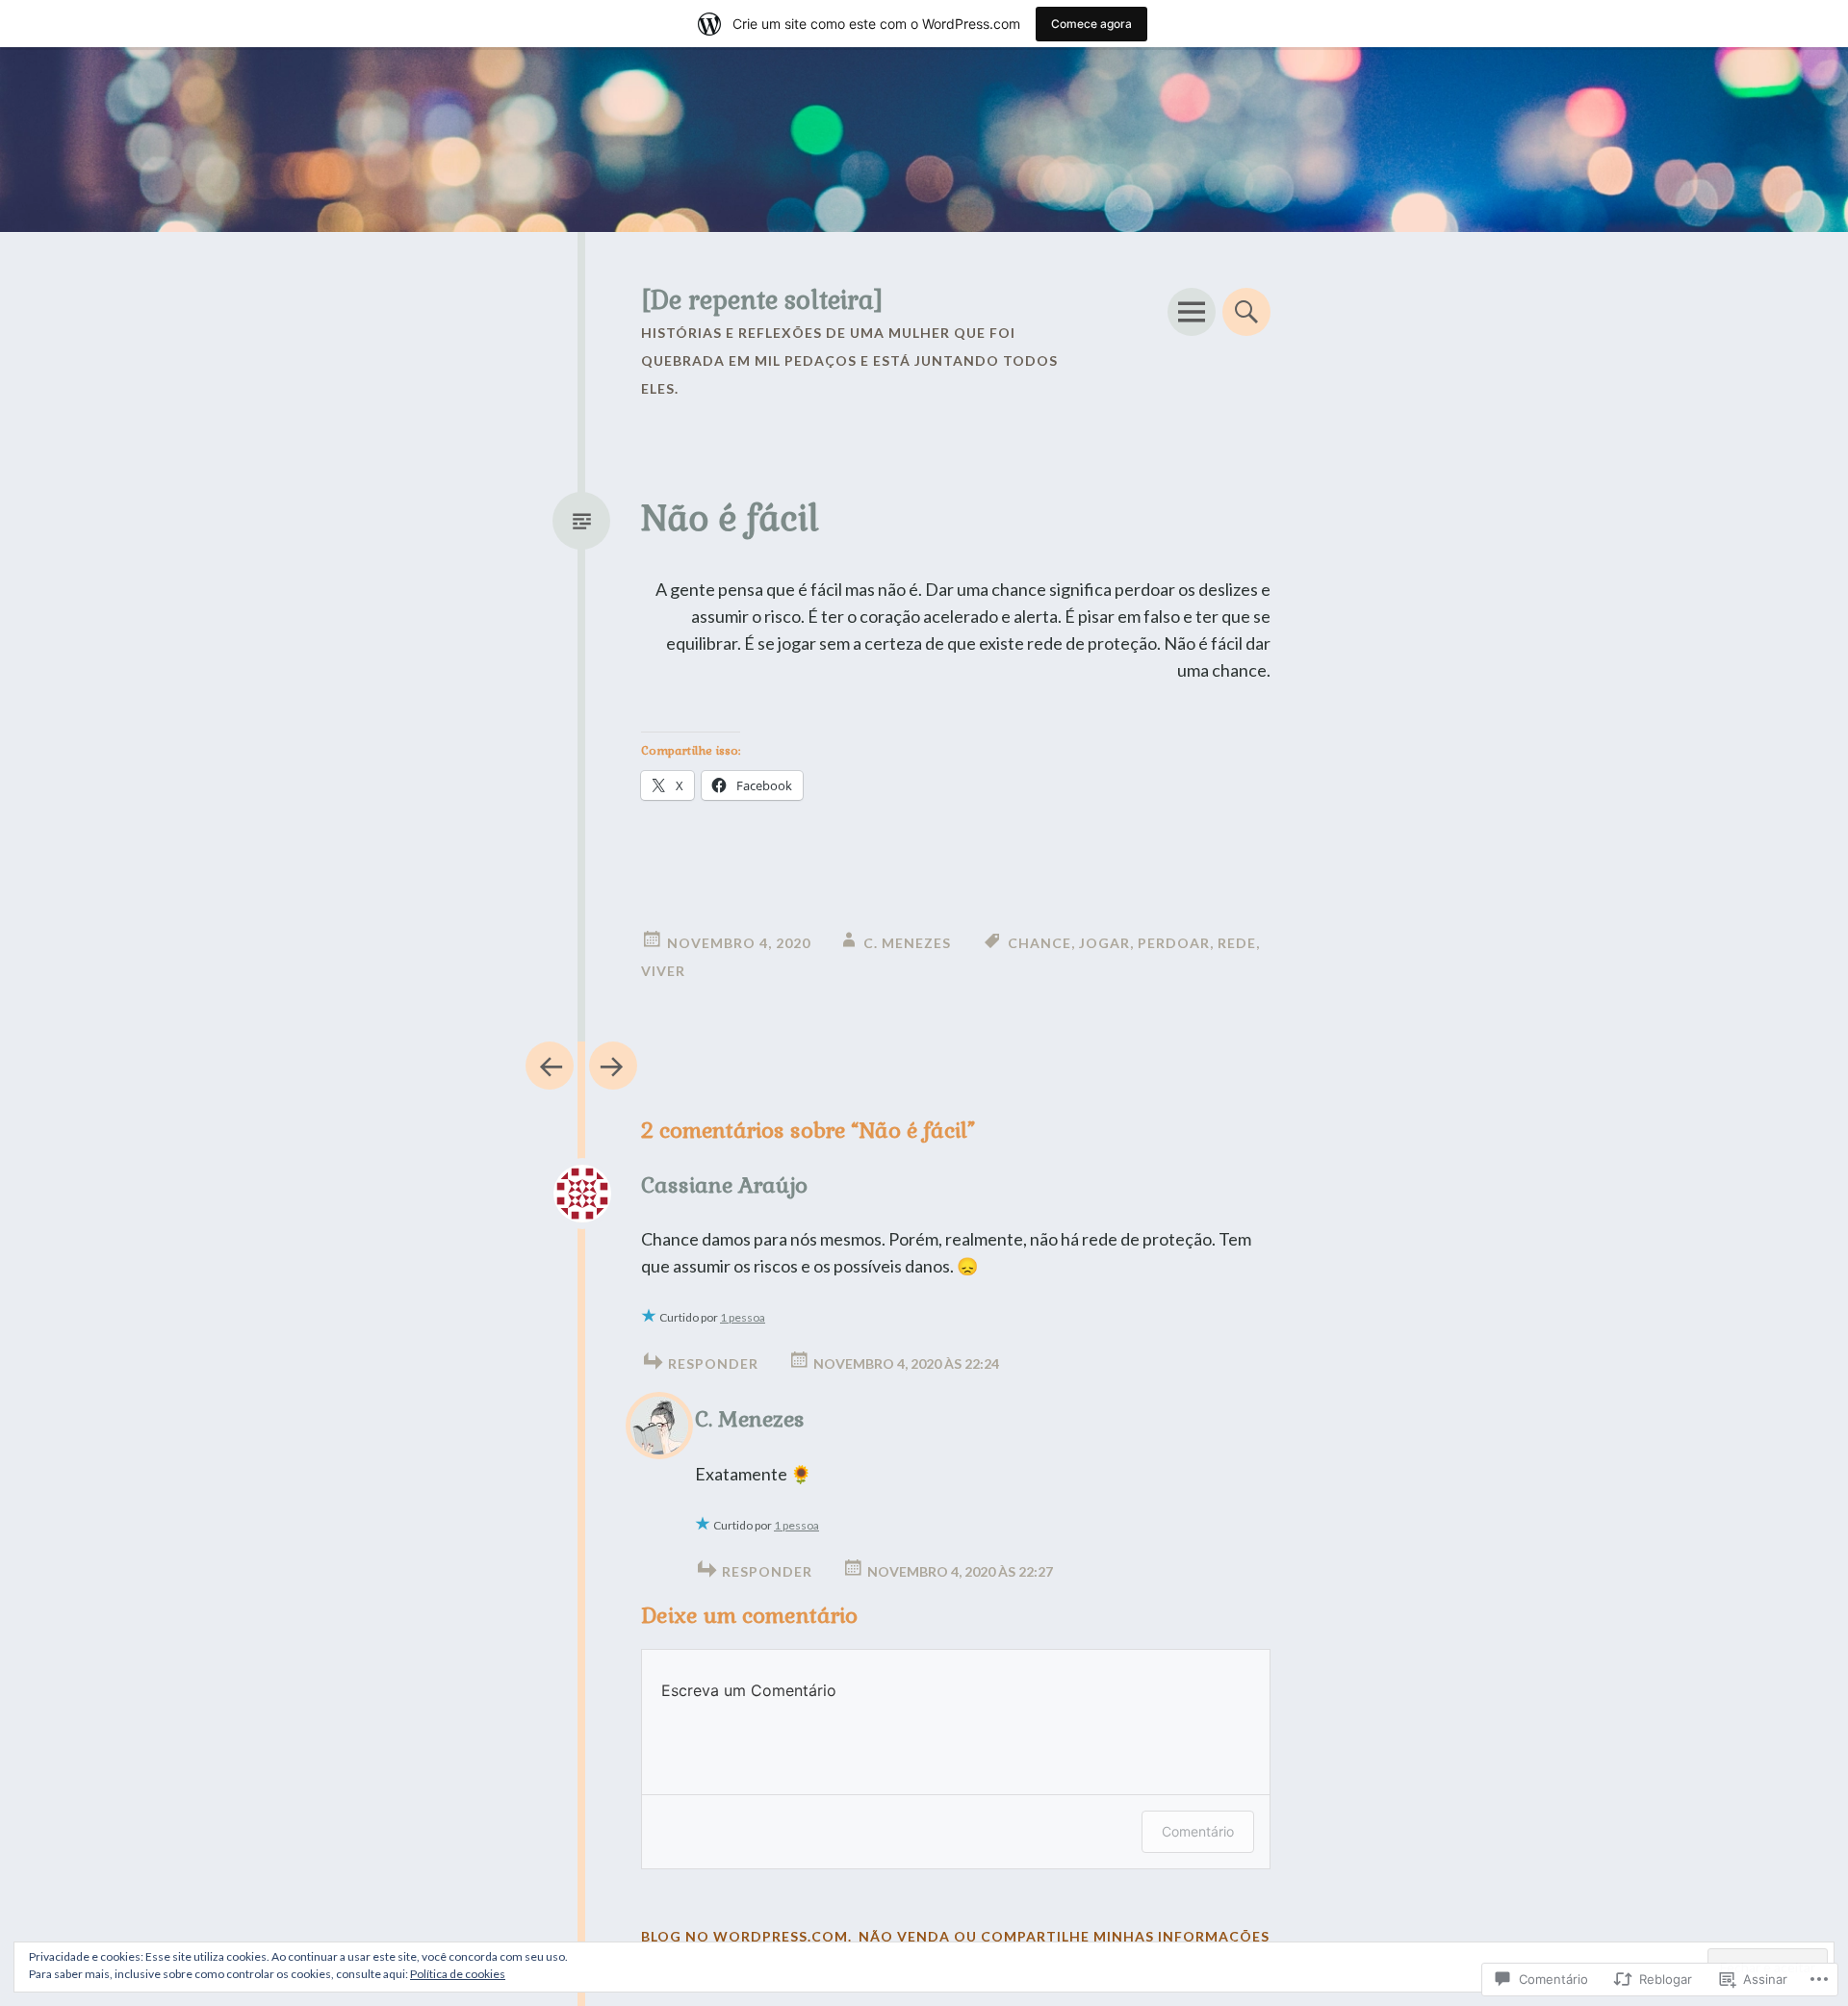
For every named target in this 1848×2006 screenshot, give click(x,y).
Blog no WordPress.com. (746, 1936)
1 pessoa (743, 1317)
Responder (713, 1363)
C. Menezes (907, 943)
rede (1237, 943)
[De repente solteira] (762, 300)
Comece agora (1091, 24)
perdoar (1174, 943)
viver (663, 971)
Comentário (1198, 1831)
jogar (1104, 943)
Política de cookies (458, 1974)
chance (1039, 943)
